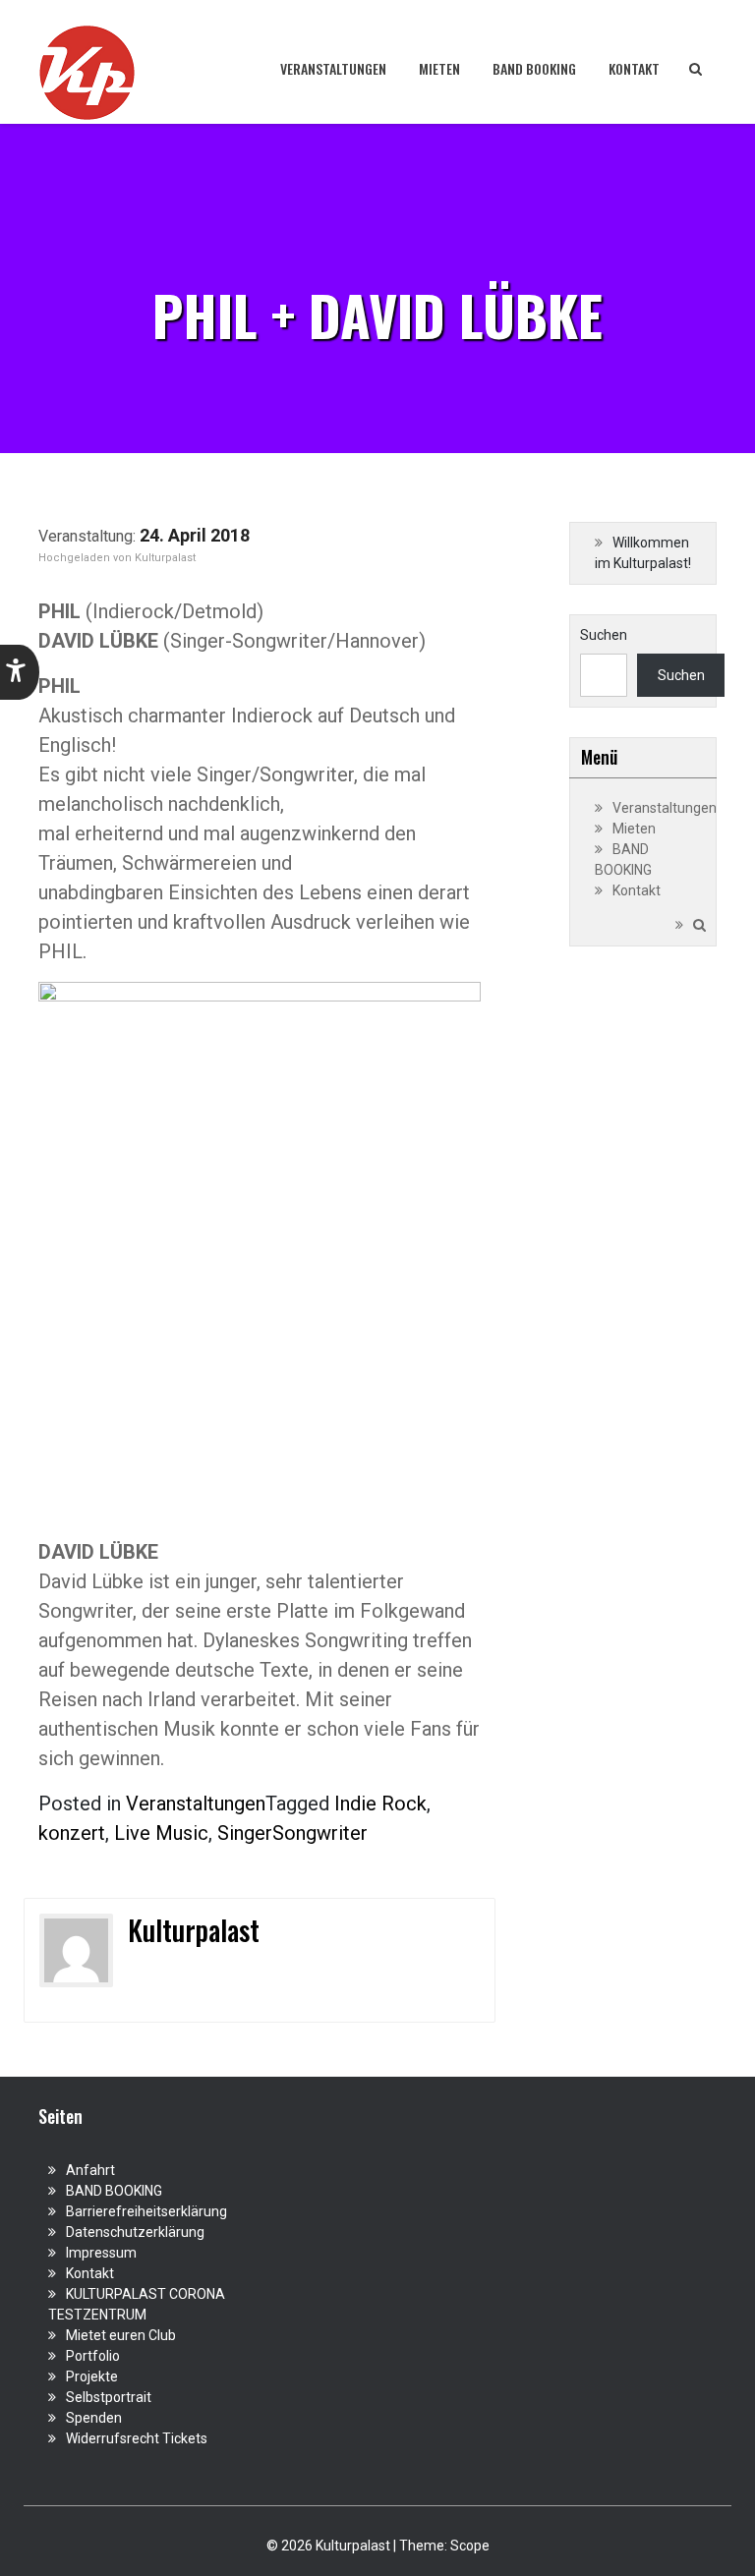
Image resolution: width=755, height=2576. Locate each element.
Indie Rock (380, 1803)
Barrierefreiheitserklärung (146, 2211)
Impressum (101, 2253)
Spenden (94, 2418)
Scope (470, 2546)
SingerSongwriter (292, 1833)
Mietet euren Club (121, 2335)
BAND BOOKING (534, 68)
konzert (72, 1833)
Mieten (439, 68)
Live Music (161, 1833)
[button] (20, 672)
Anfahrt (90, 2170)
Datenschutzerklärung (135, 2232)
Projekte (92, 2376)
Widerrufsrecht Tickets (137, 2438)
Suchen (604, 635)
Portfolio (93, 2356)
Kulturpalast (165, 558)
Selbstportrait (109, 2397)
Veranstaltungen (333, 68)
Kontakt (634, 68)
